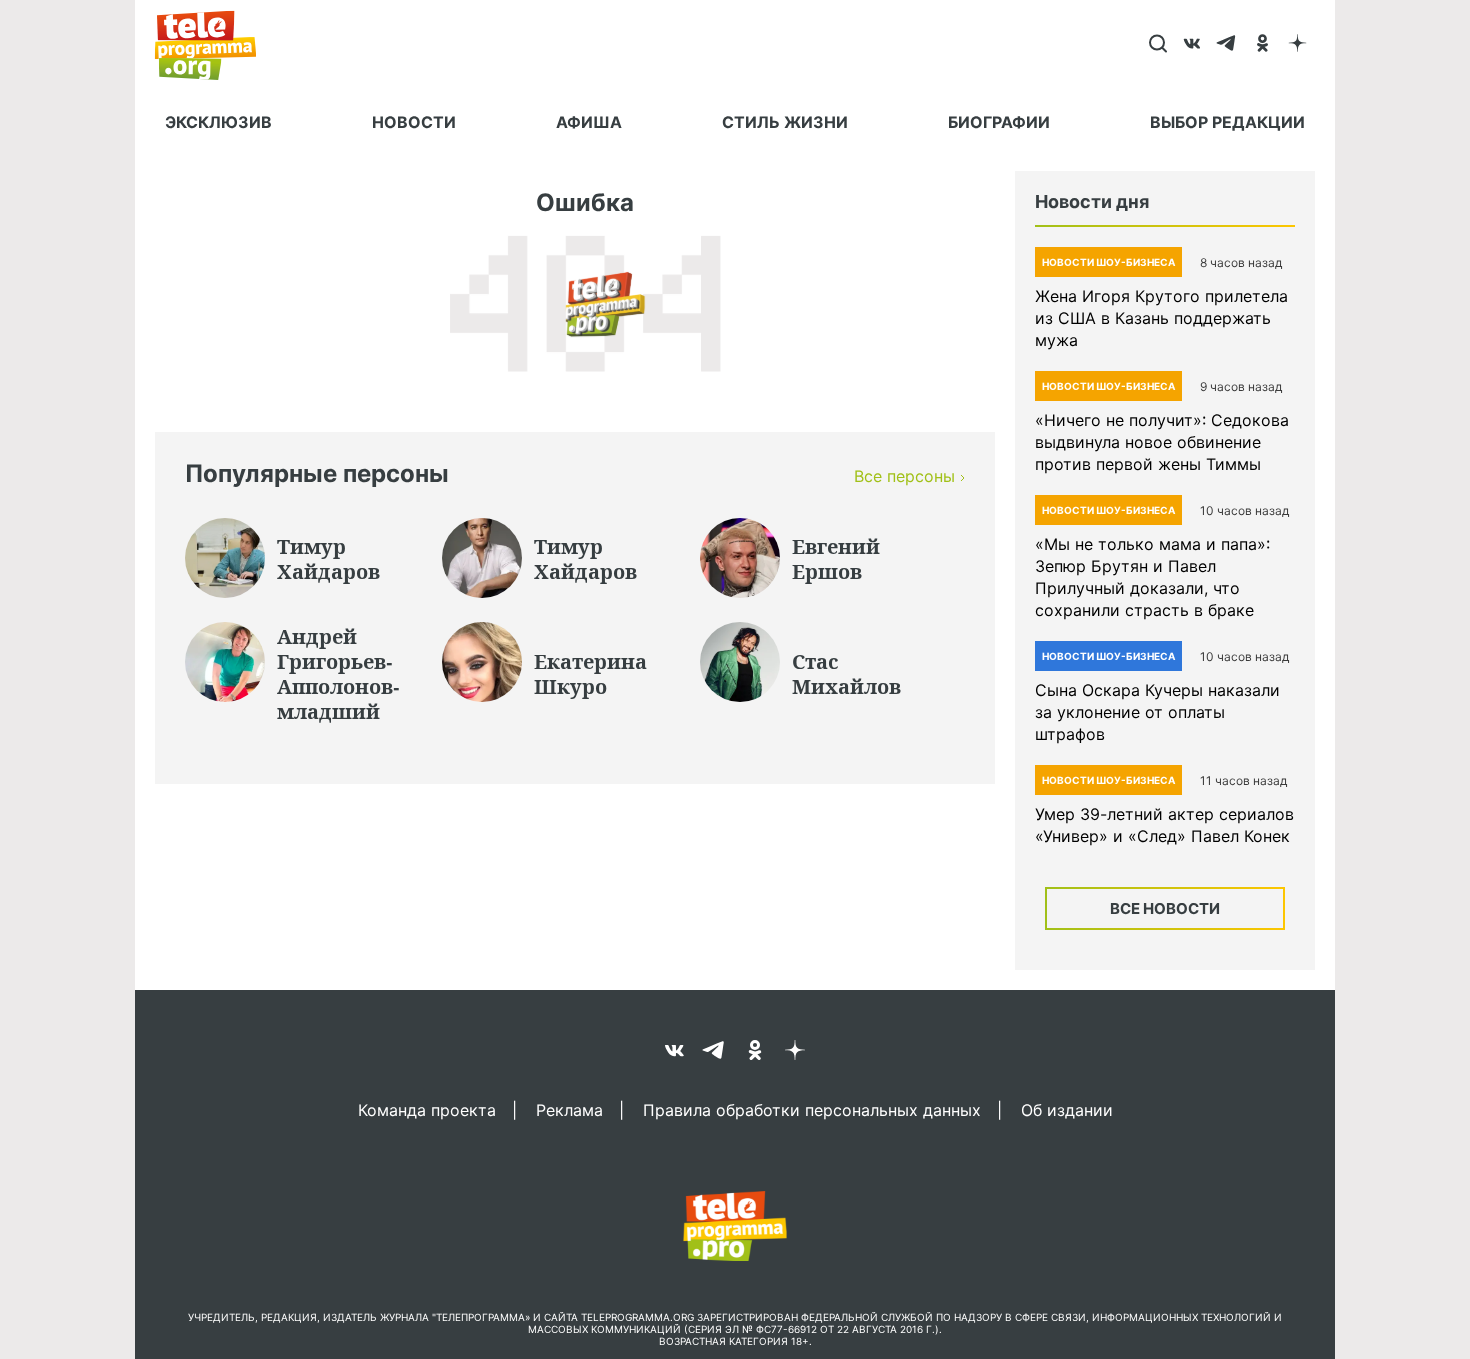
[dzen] (1297, 45)
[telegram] (1227, 45)
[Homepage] (215, 45)
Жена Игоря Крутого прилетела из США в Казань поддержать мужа (1161, 318)
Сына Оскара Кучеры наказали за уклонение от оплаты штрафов (1157, 712)
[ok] (1262, 45)
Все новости (1165, 908)
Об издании (1067, 1109)
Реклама (569, 1109)
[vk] (1192, 45)
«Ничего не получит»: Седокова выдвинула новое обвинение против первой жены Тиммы (1162, 442)
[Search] (1157, 45)
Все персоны (904, 476)
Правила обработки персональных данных (812, 1109)
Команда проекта (427, 1109)
